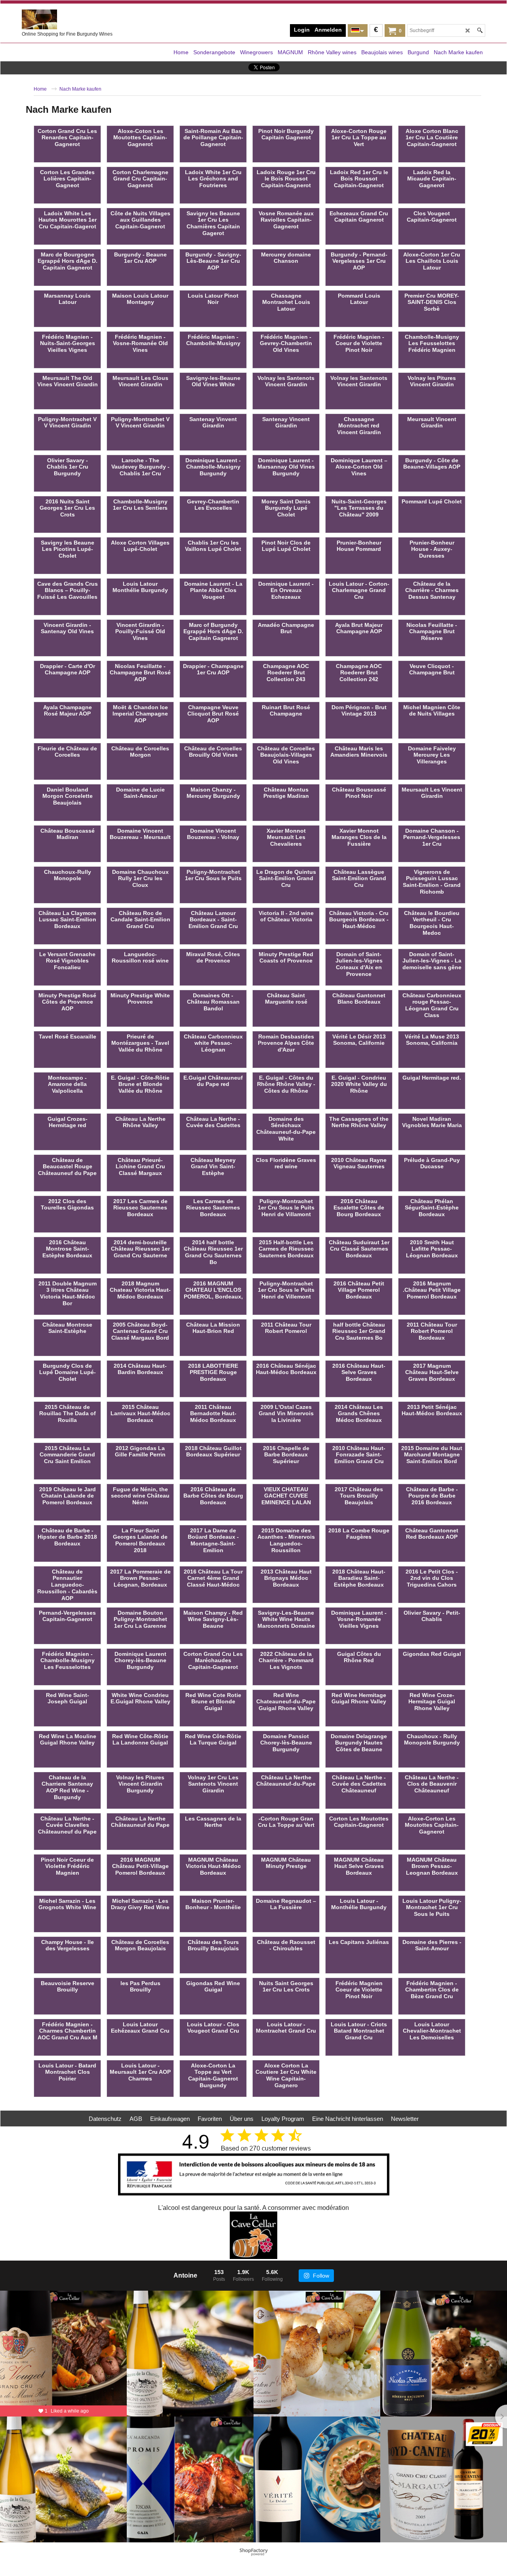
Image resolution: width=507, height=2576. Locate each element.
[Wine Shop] (81, 19)
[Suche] (480, 30)
